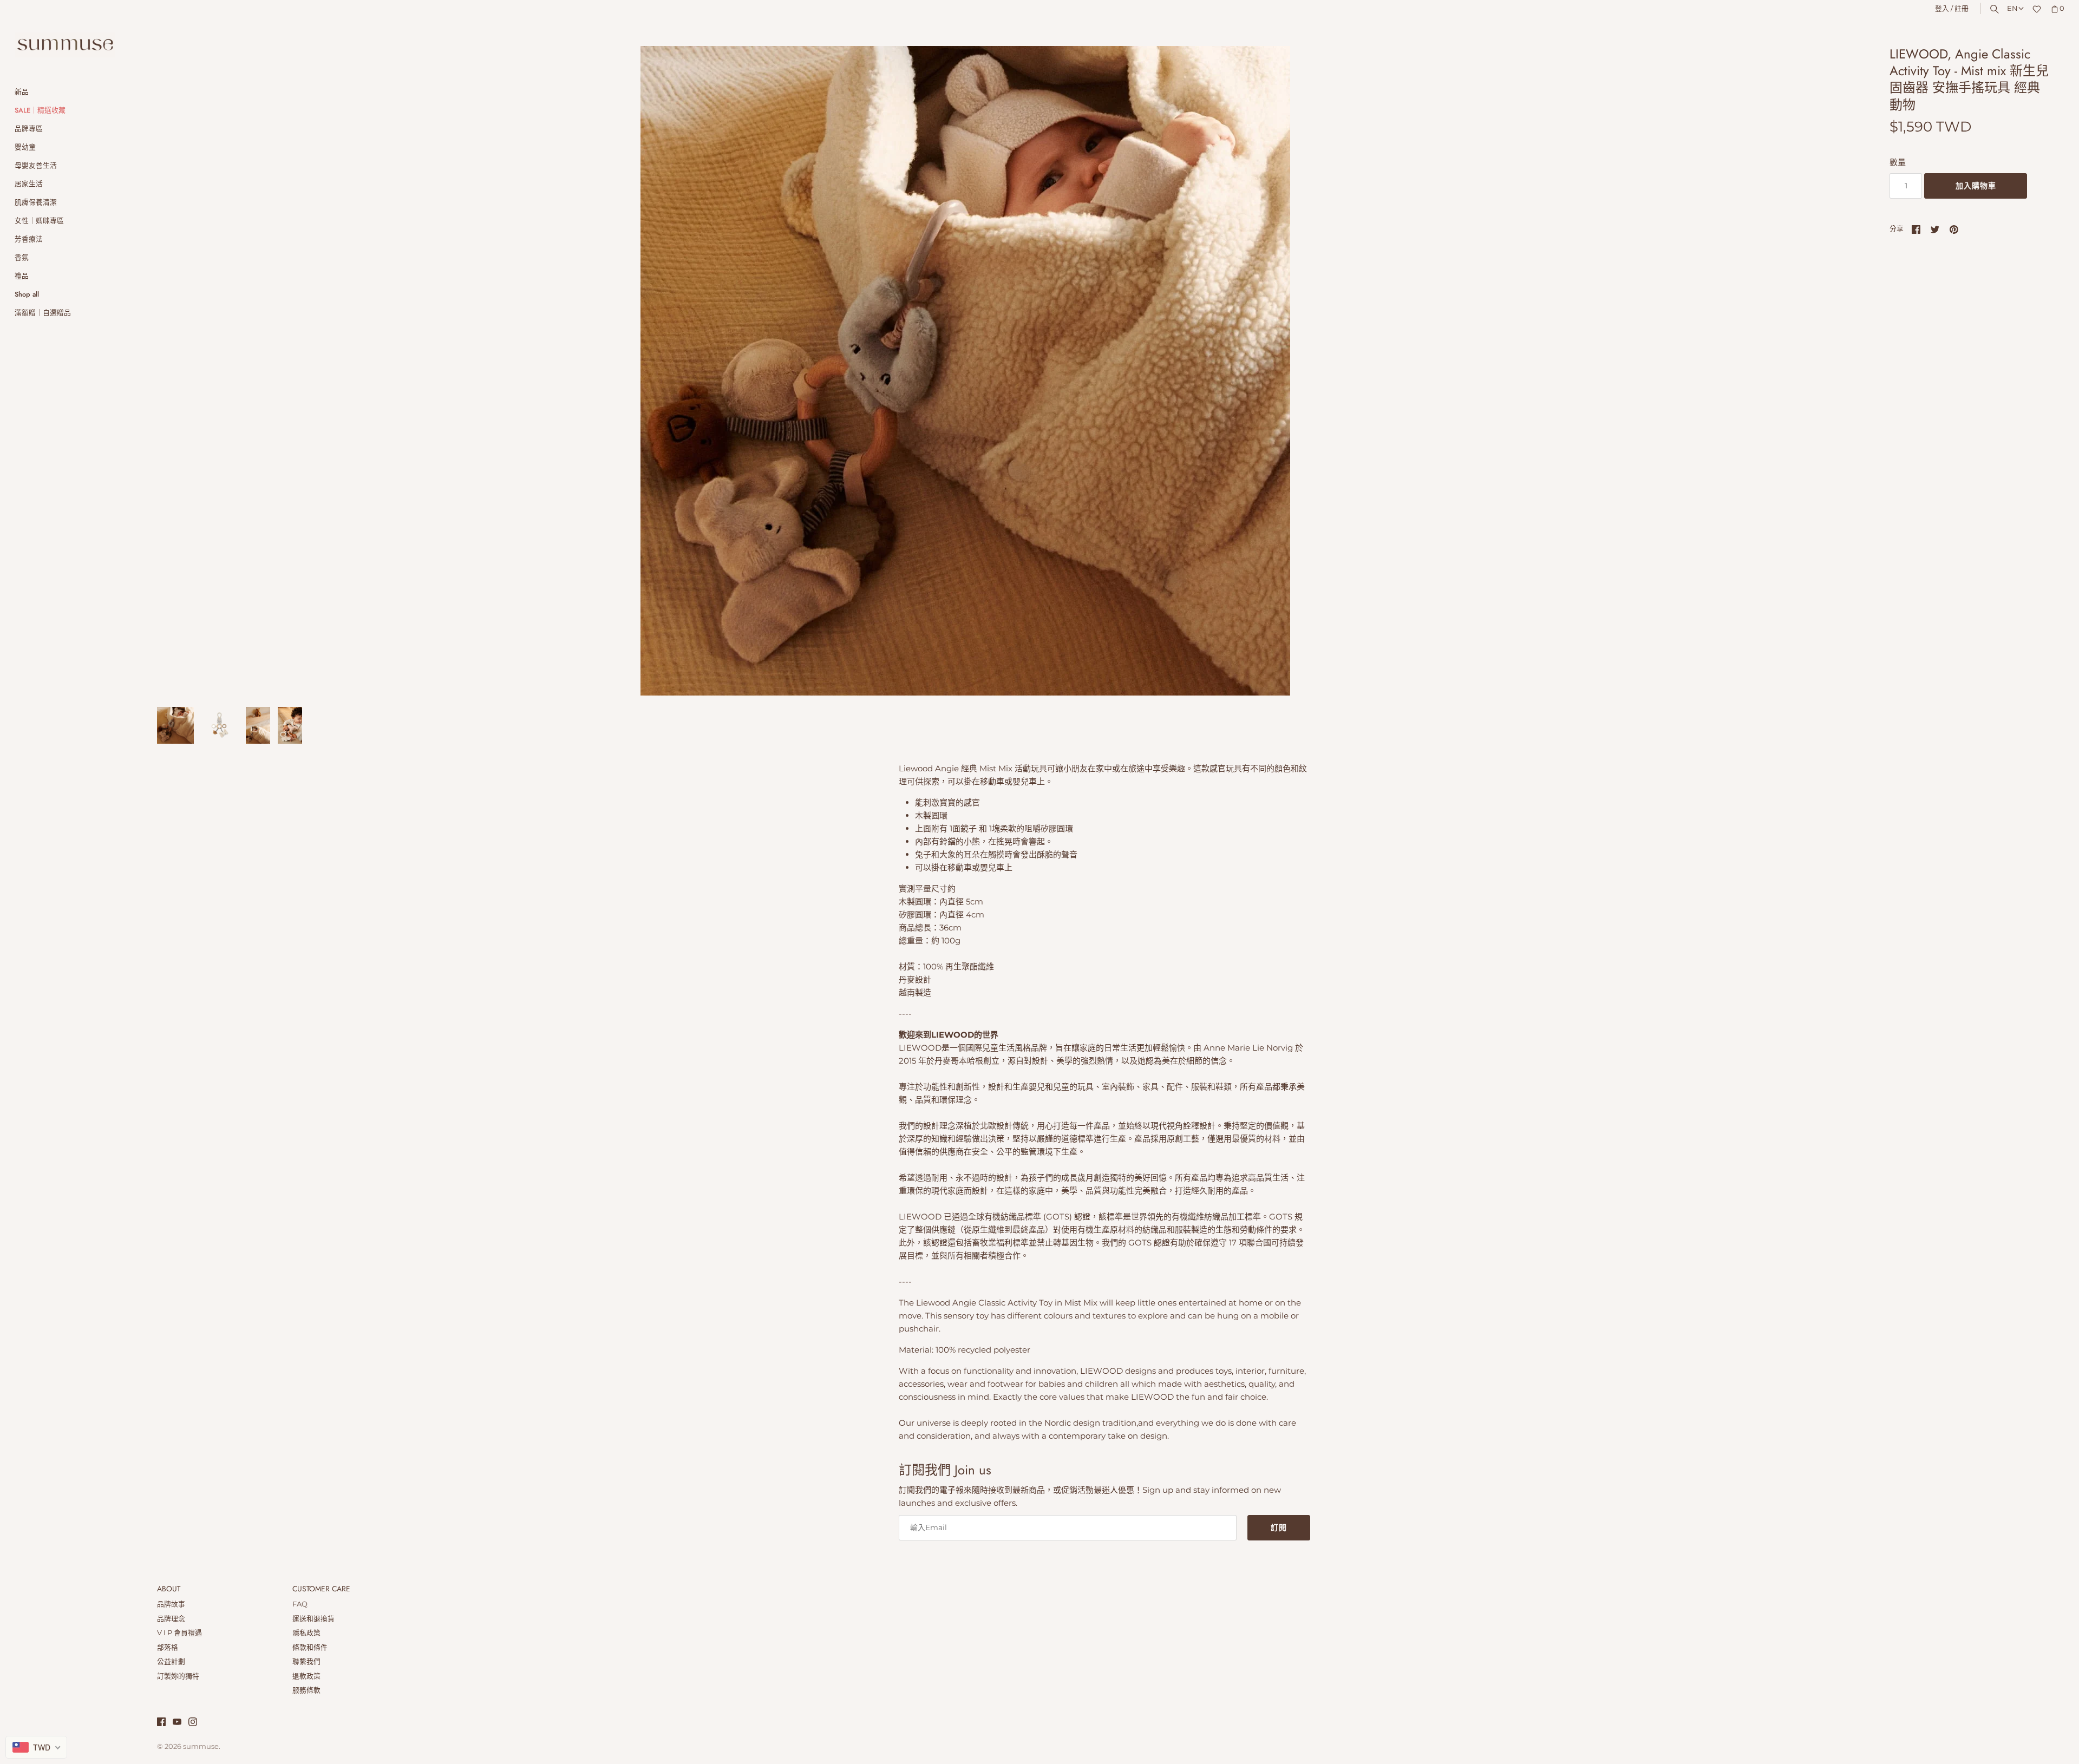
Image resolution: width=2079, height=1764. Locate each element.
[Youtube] (177, 1723)
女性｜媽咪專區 (39, 221)
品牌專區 (29, 129)
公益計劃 (171, 1661)
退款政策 (306, 1676)
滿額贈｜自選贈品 (43, 313)
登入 (1942, 8)
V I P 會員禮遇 (179, 1633)
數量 (1898, 162)
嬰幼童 (25, 147)
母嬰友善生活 (36, 165)
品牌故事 (171, 1604)
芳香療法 (29, 239)
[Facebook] (161, 1723)
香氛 (22, 257)
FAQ (300, 1604)
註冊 (1962, 8)
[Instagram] (193, 1723)
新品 (22, 92)
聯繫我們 (306, 1661)
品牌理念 (171, 1619)
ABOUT (169, 1589)
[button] (1839, 371)
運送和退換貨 (313, 1619)
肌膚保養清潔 (36, 202)
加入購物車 (1976, 186)
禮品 (22, 276)
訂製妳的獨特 (178, 1676)
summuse (201, 1746)
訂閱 (1279, 1527)
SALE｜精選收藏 (40, 110)
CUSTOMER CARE (321, 1589)
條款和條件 (310, 1647)
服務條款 (306, 1690)
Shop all (27, 294)
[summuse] (65, 45)
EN (2012, 8)
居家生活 (29, 184)
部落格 (168, 1647)
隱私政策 (306, 1633)
